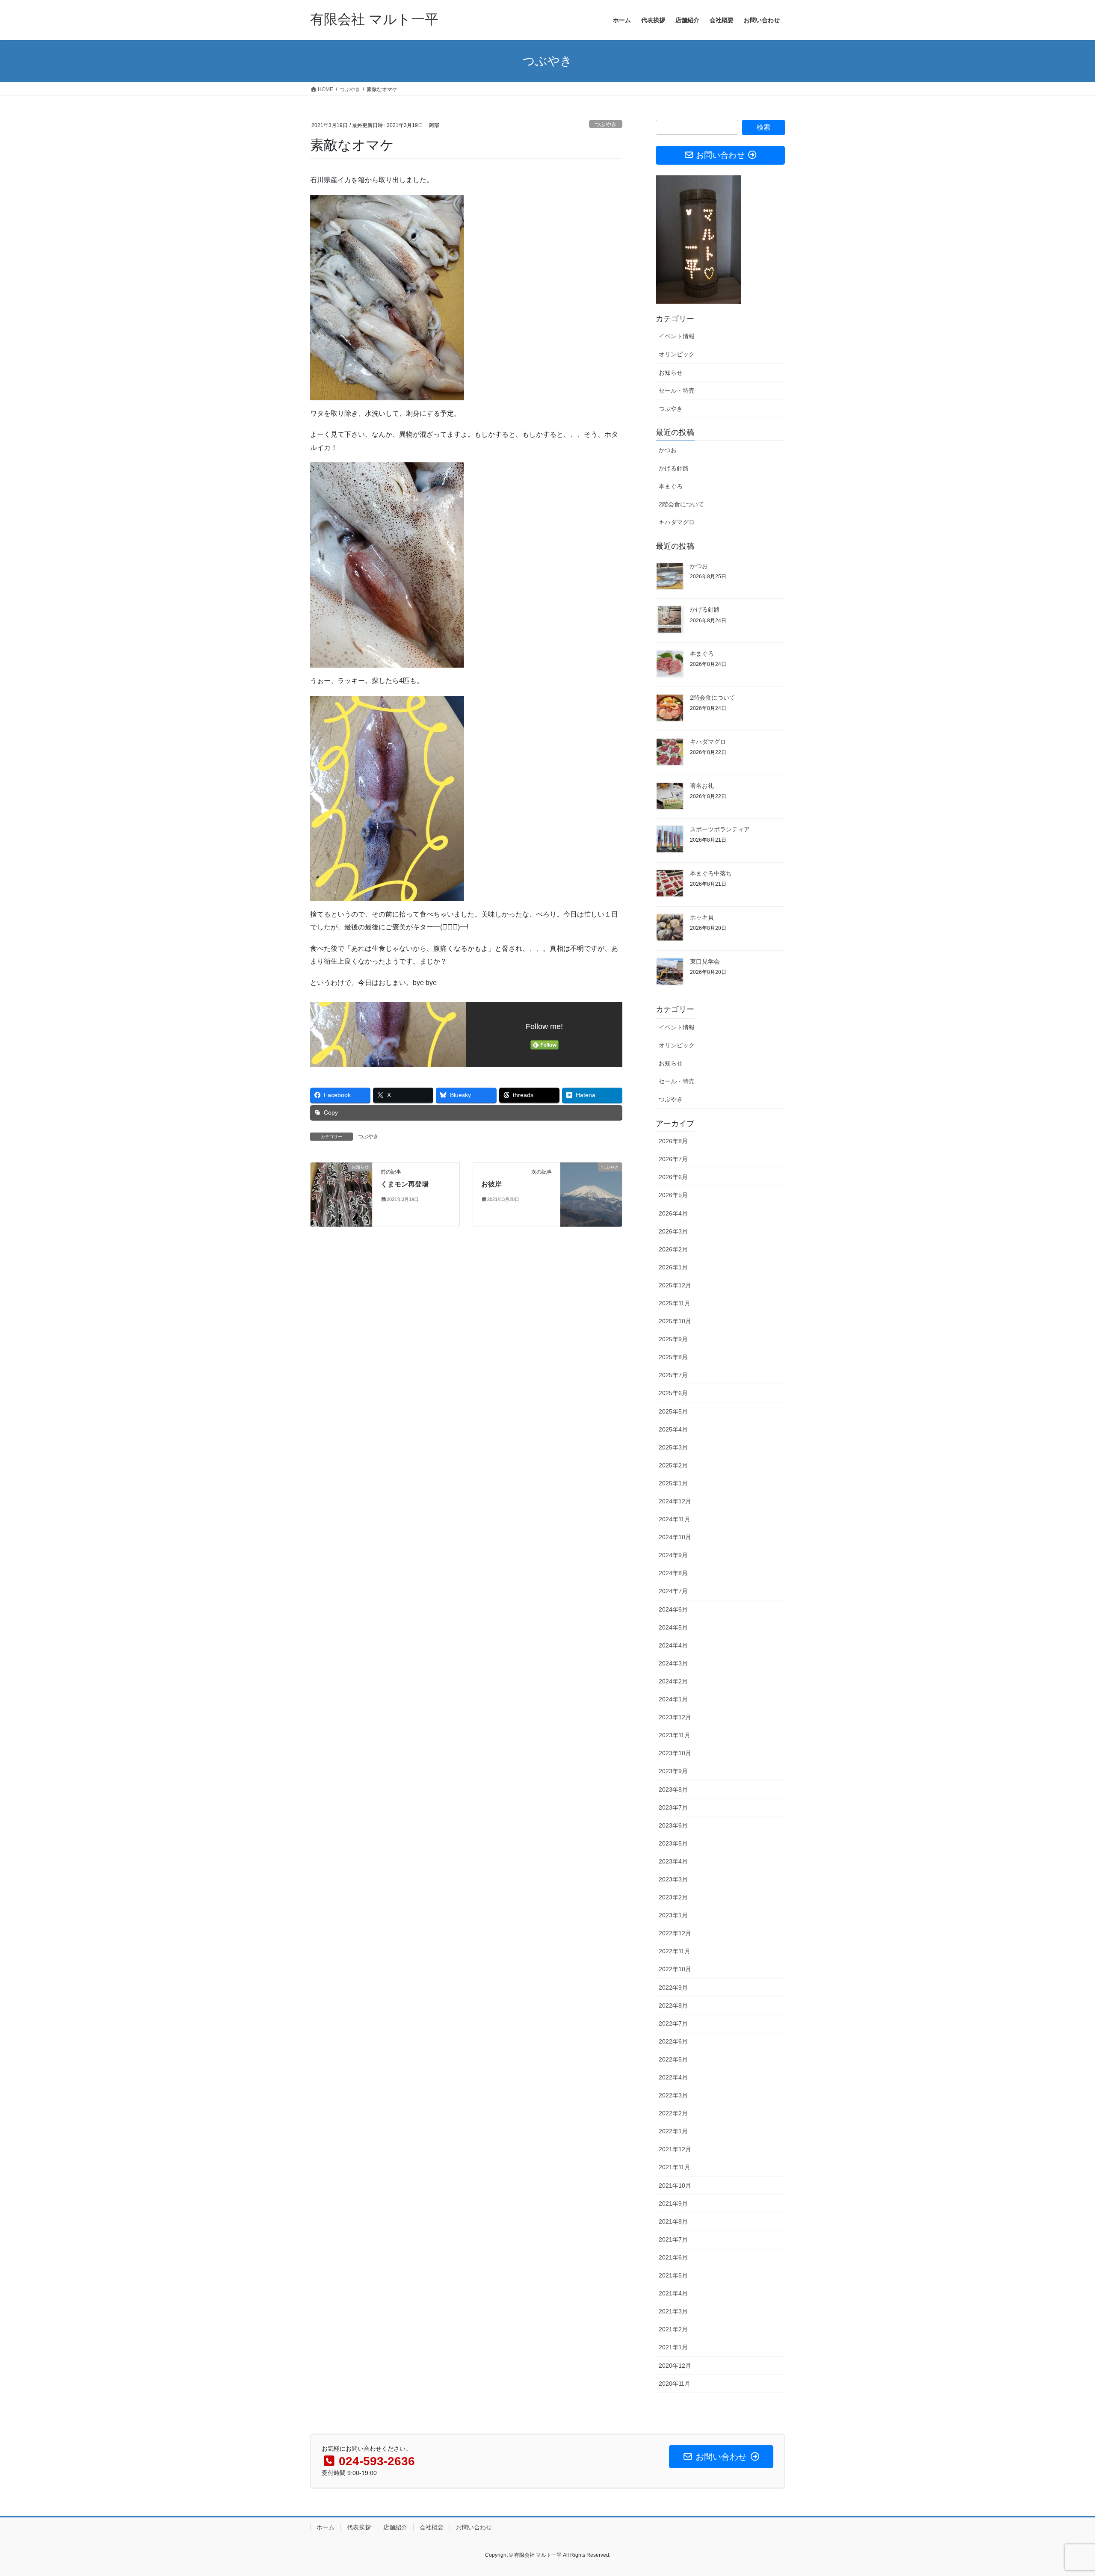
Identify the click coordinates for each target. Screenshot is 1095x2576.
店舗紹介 (395, 2527)
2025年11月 (675, 1303)
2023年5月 (673, 1843)
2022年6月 (673, 2041)
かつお (668, 450)
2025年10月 (675, 1321)
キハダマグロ (677, 522)
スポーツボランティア (720, 829)
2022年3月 (673, 2095)
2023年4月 (673, 1861)
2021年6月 (673, 2257)
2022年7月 (673, 2023)
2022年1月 (673, 2131)
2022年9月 (673, 1987)
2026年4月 (673, 1213)
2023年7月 (673, 1807)
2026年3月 (673, 1231)
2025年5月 (673, 1411)
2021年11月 (675, 2167)
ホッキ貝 (702, 917)
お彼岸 (491, 1184)
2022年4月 (673, 2077)
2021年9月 (673, 2203)
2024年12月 (675, 1501)
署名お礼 (702, 786)
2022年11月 (675, 1951)
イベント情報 (677, 336)
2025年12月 (675, 1285)
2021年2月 (673, 2329)
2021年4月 (673, 2293)
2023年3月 (673, 1879)
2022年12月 (675, 1933)
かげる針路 (674, 468)
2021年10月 (675, 2186)
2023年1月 (673, 1915)
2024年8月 (673, 1573)
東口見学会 (705, 961)
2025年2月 (673, 1465)
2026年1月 (673, 1267)
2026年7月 (673, 1159)
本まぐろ (671, 486)
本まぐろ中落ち (711, 873)
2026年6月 (673, 1177)
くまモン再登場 (405, 1184)
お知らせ (671, 373)
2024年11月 (675, 1519)
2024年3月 (673, 1663)
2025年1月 (673, 1483)
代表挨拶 (359, 2527)
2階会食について (681, 504)
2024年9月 (673, 1555)
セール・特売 (677, 390)
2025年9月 (673, 1339)
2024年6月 (673, 1609)
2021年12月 (675, 2149)
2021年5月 (673, 2275)
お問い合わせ (474, 2527)
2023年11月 (675, 1735)
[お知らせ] (341, 1194)
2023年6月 (673, 1825)
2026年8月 (673, 1141)
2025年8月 (673, 1357)
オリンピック (677, 354)
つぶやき (606, 124)
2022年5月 (673, 2059)
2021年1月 (673, 2347)
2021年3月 (673, 2311)
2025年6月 (673, 1393)
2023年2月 (673, 1897)
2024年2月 (673, 1681)
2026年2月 (673, 1249)
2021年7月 (673, 2239)
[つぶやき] (591, 1194)
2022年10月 (675, 1969)
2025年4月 (673, 1429)
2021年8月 (673, 2221)
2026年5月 (673, 1195)
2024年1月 (673, 1699)
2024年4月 (673, 1645)
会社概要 (432, 2527)
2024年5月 (673, 1627)
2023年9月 (673, 1771)
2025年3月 (673, 1447)
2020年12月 (675, 2366)
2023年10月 (675, 1753)
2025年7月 (673, 1375)
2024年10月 (675, 1537)
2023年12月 (675, 1717)
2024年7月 (673, 1591)
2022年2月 (673, 2113)
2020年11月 (675, 2384)
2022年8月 (673, 2005)
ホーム (326, 2527)
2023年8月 (673, 1789)
